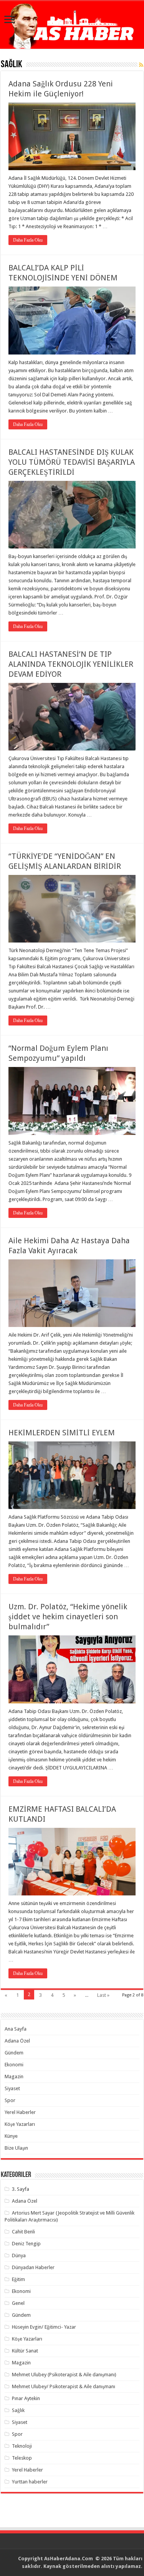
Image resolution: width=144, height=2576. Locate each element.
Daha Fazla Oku (28, 240)
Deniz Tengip (26, 2244)
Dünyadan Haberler (33, 2267)
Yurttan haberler (30, 2482)
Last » (103, 1995)
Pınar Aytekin (26, 2398)
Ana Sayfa (16, 2029)
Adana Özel (17, 2041)
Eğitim (18, 2279)
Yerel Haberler (20, 2112)
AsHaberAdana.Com (69, 2559)
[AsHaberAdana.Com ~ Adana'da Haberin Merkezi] (72, 25)
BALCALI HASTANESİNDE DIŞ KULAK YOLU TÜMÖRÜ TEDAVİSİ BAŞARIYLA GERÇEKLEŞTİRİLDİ (72, 462)
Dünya (19, 2255)
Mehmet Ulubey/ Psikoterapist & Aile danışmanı (64, 2386)
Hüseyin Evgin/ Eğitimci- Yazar (44, 2327)
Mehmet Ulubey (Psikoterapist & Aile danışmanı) (64, 2375)
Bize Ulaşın (16, 2148)
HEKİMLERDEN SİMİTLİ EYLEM (62, 1433)
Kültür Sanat (25, 2351)
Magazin (14, 2077)
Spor (10, 2100)
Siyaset (12, 2088)
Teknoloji (22, 2446)
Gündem (14, 2053)
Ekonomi (14, 2065)
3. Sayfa (21, 2189)
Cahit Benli (23, 2232)
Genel (18, 2303)
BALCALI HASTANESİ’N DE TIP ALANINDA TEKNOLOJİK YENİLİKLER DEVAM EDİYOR (71, 664)
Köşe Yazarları (20, 2124)
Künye (11, 2136)
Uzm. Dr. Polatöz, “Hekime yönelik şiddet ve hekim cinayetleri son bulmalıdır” (68, 1617)
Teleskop (22, 2458)
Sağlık (18, 2410)
